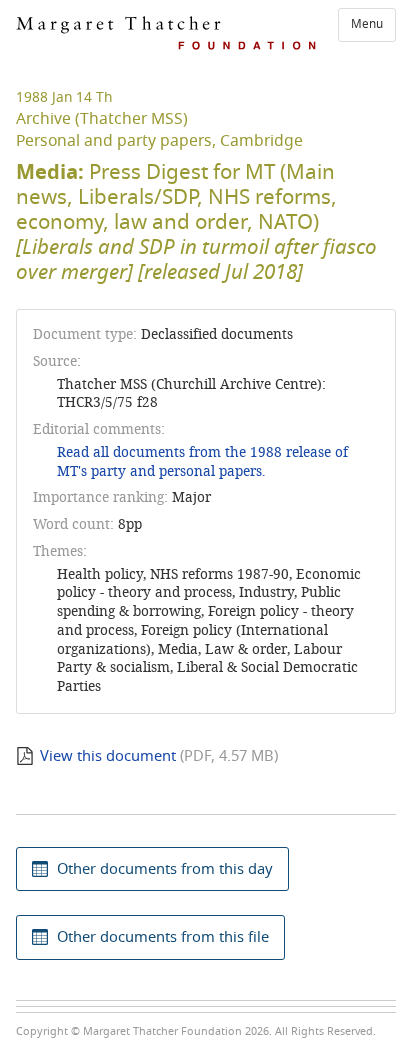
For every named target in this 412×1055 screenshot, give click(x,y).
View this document (108, 756)
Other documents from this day (165, 869)
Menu (367, 24)
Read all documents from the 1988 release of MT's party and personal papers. (202, 462)
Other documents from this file (163, 937)
